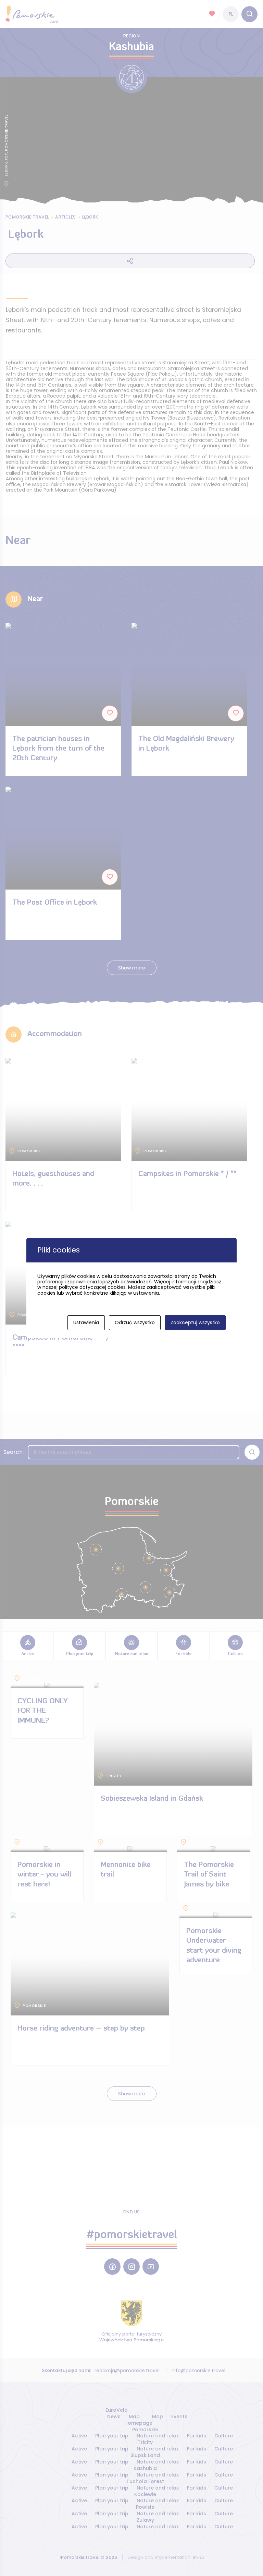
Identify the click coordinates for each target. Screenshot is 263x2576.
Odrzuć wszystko (135, 1322)
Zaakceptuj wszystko (195, 1322)
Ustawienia (86, 1322)
